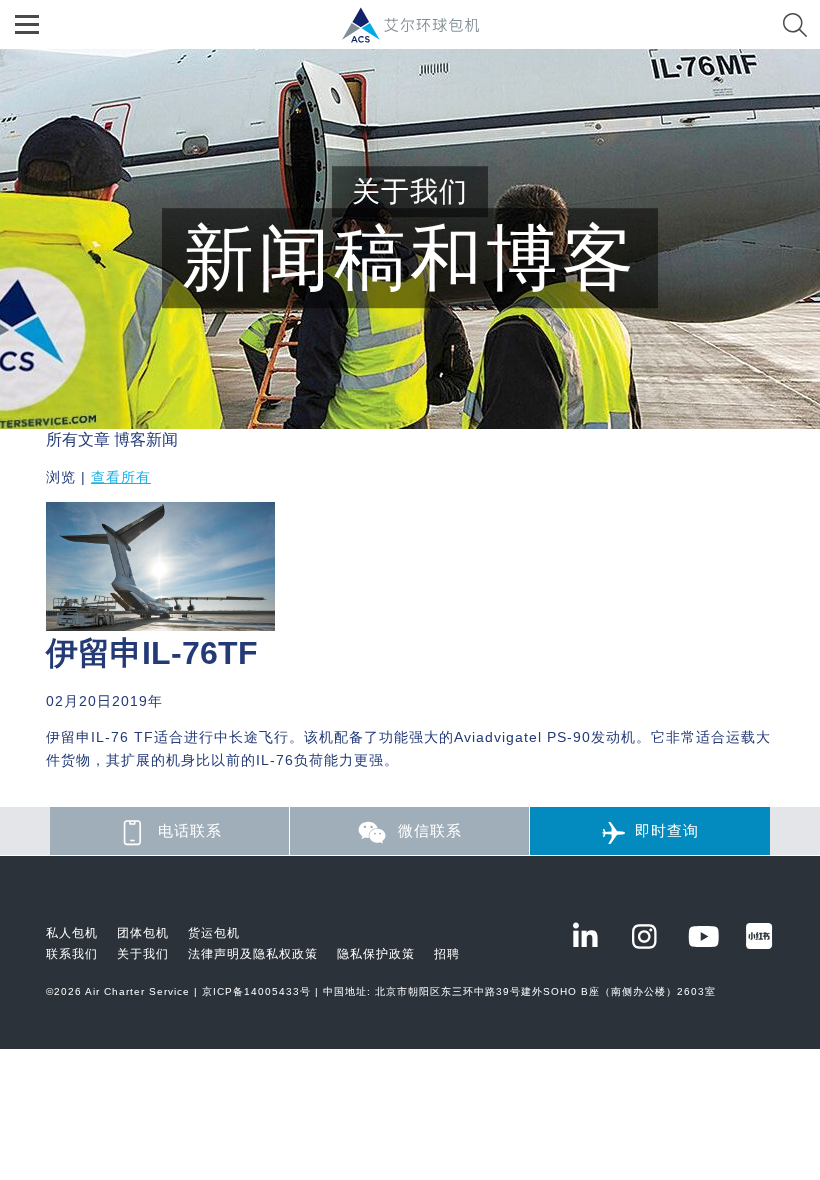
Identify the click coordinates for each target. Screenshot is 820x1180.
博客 (130, 439)
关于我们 (143, 954)
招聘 (447, 954)
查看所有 (121, 477)
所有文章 (78, 439)
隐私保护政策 (376, 954)
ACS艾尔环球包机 (420, 35)
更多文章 (78, 795)
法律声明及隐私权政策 (253, 954)
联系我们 (72, 954)
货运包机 (214, 933)
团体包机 (143, 933)
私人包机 (72, 933)
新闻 (162, 439)
